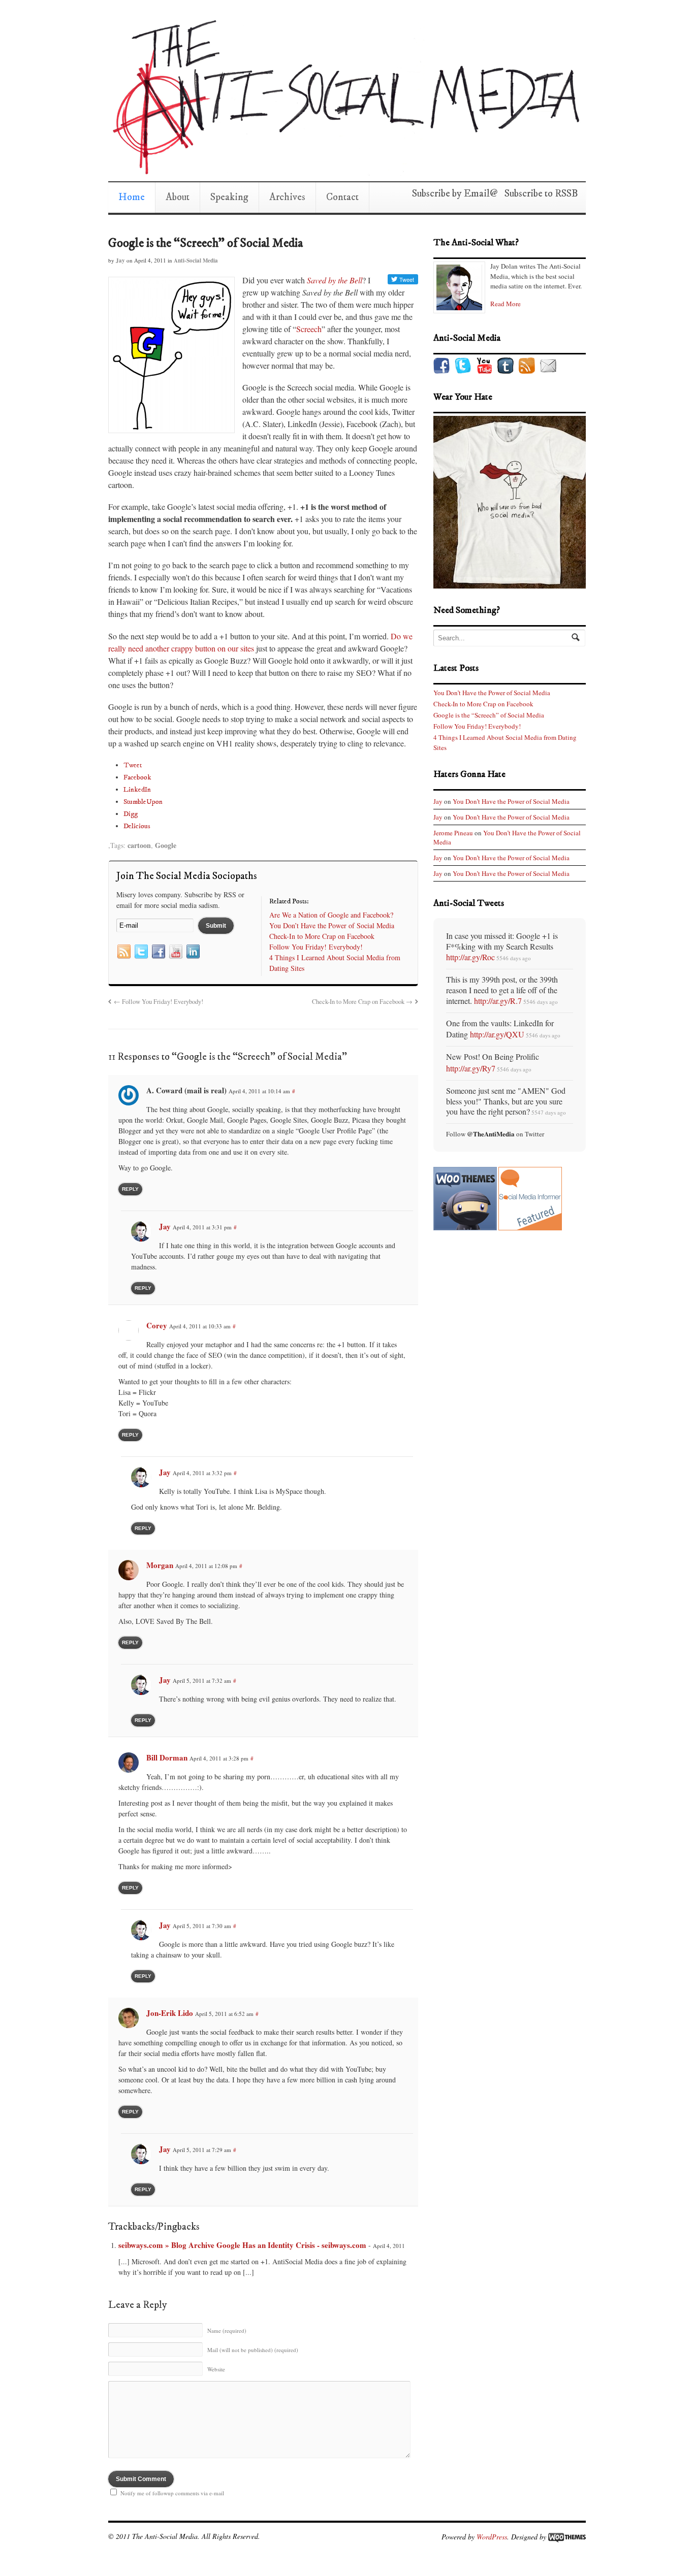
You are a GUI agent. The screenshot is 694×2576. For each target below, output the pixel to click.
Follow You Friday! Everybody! (159, 1002)
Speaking (229, 197)
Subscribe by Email (451, 194)
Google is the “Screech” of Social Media (206, 243)
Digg (131, 814)
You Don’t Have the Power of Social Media (492, 693)
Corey (157, 1325)
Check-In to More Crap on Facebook (362, 1002)
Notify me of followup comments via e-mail (172, 2493)
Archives (287, 197)
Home (132, 197)
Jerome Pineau (453, 833)
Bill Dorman (167, 1757)
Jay (120, 260)
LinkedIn (137, 790)
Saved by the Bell (335, 280)
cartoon (139, 845)
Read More (506, 304)
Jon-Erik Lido (170, 2013)
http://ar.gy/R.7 (498, 1001)
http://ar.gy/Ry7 (471, 1068)
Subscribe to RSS (538, 194)
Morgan (160, 1565)
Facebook (137, 777)
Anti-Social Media (196, 260)
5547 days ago (549, 1112)
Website (216, 2369)
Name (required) (227, 2330)
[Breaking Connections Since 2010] (344, 171)
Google (166, 845)
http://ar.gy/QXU (497, 1034)
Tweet (133, 765)
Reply (130, 1189)
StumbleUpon (143, 802)
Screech (309, 329)
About (178, 197)
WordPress (492, 2536)
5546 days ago (514, 958)
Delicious (137, 826)
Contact (342, 197)
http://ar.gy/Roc (470, 957)
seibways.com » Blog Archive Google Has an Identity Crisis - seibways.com (242, 2245)
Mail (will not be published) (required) (253, 2350)
